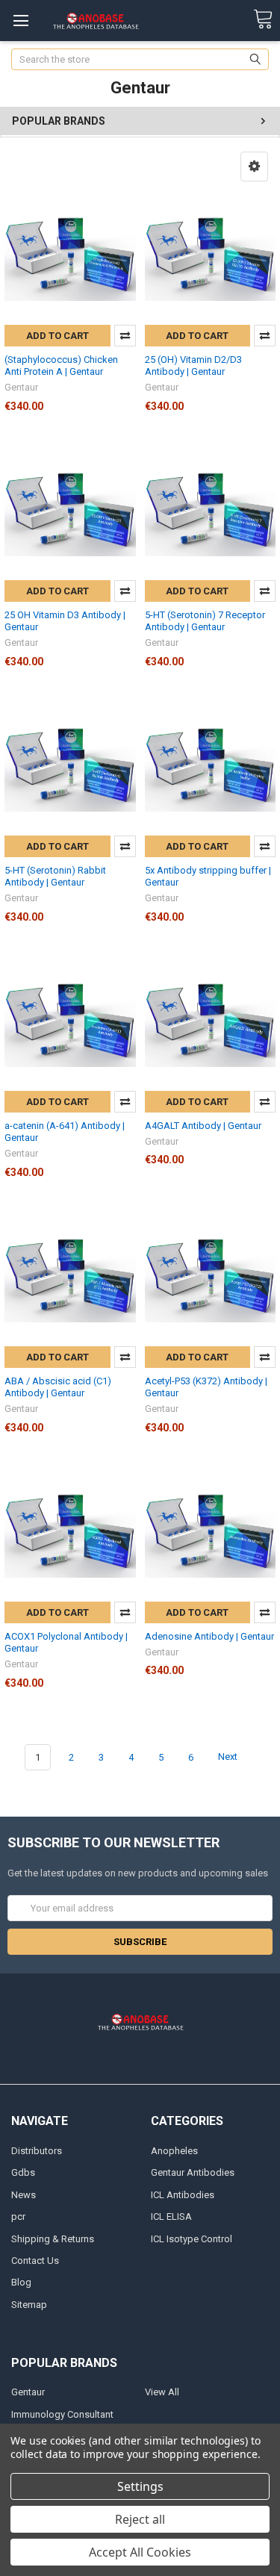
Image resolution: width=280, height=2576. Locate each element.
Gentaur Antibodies (193, 2172)
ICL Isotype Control (192, 2239)
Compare (125, 336)
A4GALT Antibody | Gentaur (203, 1126)
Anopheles (174, 2151)
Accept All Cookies (140, 2552)
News (24, 2195)
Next (229, 1757)
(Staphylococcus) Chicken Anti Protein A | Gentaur (61, 365)
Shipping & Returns (53, 2239)
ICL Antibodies (183, 2195)
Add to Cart (57, 336)
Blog (21, 2282)
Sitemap (29, 2305)
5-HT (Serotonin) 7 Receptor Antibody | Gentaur (205, 621)
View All (162, 2392)
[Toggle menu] (21, 21)
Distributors (37, 2151)
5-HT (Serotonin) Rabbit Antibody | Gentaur (55, 876)
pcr (18, 2216)
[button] (254, 167)
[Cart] (263, 20)
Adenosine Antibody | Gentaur (209, 1636)
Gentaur (28, 2392)
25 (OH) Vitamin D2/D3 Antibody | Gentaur (193, 365)
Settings (140, 2486)
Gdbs (23, 2172)
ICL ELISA (171, 2216)
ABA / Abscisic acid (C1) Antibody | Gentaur (58, 1387)
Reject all (140, 2519)
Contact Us (35, 2261)
